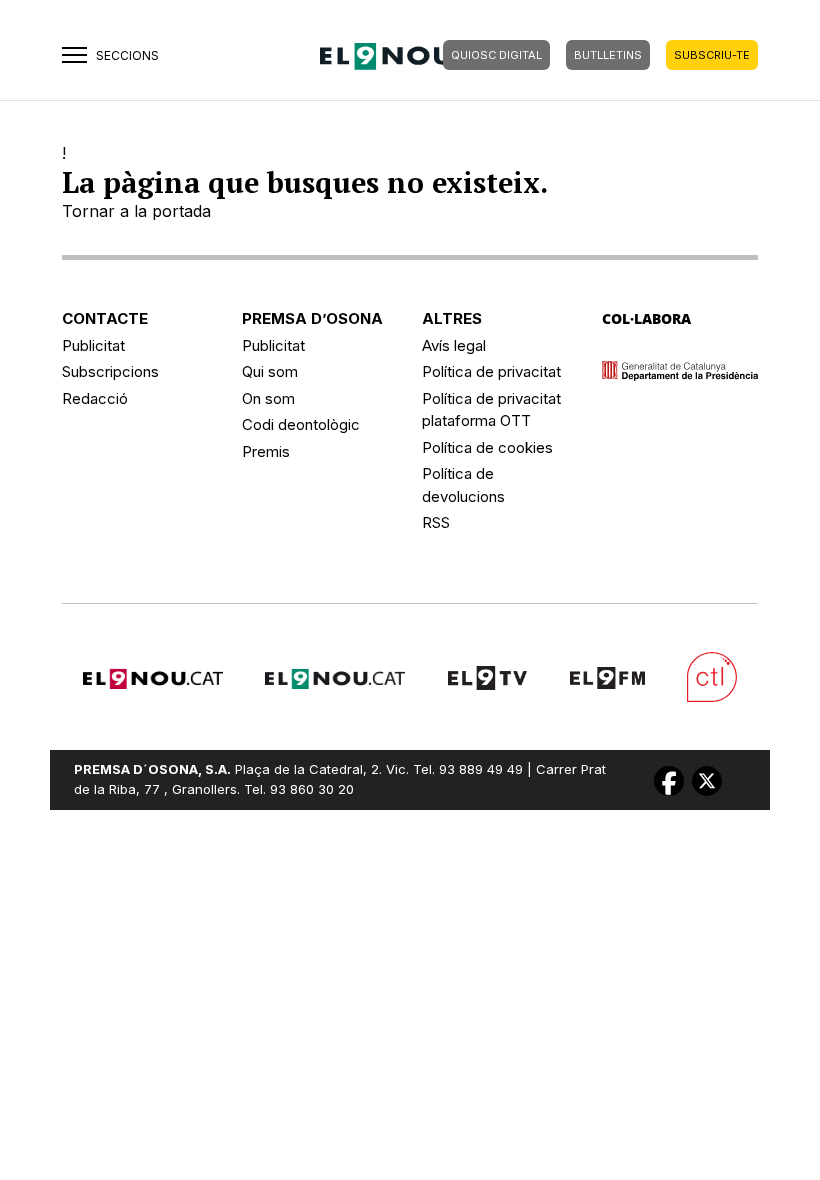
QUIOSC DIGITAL (496, 55)
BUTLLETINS (608, 55)
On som (268, 398)
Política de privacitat (491, 371)
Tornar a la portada (136, 211)
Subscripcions (110, 371)
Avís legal (454, 345)
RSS (436, 522)
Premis (266, 451)
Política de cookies (487, 447)
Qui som (270, 371)
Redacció (95, 398)
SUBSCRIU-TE (712, 55)
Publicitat (93, 345)
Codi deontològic (301, 424)
